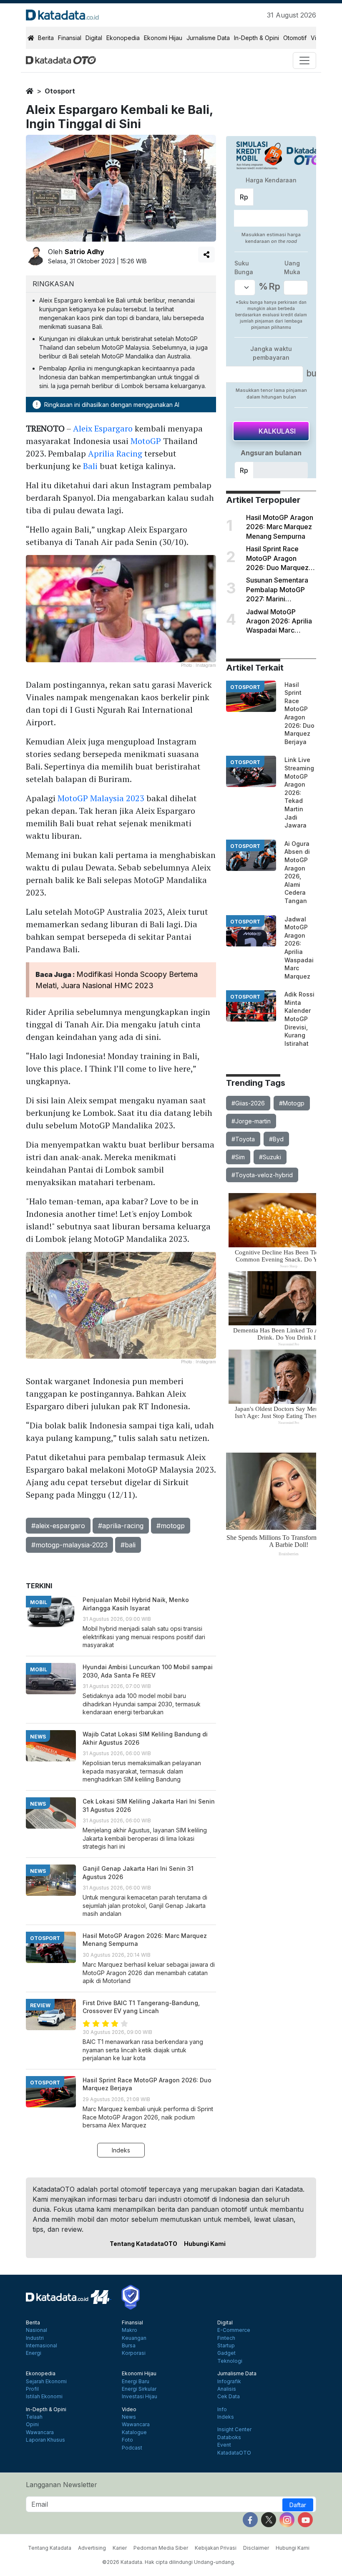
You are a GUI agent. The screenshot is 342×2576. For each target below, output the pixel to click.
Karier (120, 2548)
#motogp (171, 1526)
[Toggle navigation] (304, 61)
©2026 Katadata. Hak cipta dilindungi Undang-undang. (169, 2562)
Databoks (229, 2437)
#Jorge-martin (251, 1121)
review (40, 2005)
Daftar (298, 2505)
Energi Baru (136, 2382)
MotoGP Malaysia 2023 (101, 798)
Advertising (92, 2548)
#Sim (238, 1157)
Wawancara (40, 2432)
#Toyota (243, 1139)
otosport (60, 91)
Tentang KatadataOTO (143, 2244)
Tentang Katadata (50, 2548)
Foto (127, 2440)
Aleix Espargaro (103, 428)
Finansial (70, 38)
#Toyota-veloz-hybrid (262, 1175)
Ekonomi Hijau (163, 38)
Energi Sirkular (139, 2389)
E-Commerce (234, 2330)
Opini (32, 2425)
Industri (35, 2338)
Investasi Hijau (140, 2397)
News (129, 2417)
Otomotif (295, 38)
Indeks (121, 2150)
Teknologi (230, 2361)
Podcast (132, 2448)
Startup (226, 2346)
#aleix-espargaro (58, 1526)
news (38, 1737)
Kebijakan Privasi (216, 2548)
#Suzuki (270, 1157)
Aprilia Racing (115, 453)
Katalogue (134, 2432)
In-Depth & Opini (256, 38)
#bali (128, 1545)
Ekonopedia (123, 38)
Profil (32, 2389)
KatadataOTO (234, 2453)
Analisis (227, 2389)
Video (129, 2409)
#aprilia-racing (121, 1526)
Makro (130, 2330)
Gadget (226, 2353)
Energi (34, 2353)
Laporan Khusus (45, 2440)
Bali (90, 466)
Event (224, 2445)
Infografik (229, 2382)
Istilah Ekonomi (44, 2397)
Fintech (226, 2338)
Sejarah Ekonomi (46, 2382)
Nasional (36, 2330)
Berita (46, 38)
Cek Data (229, 2397)
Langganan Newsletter (62, 2485)
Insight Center (234, 2430)
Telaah (34, 2417)
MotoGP (146, 441)
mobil (39, 1602)
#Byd (276, 1139)
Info (222, 2409)
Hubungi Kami (205, 2244)
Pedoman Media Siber (161, 2548)
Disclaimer (256, 2548)
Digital (94, 38)
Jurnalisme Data (208, 38)
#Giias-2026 (248, 1103)
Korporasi (134, 2353)
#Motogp (292, 1103)
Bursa (129, 2346)
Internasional (41, 2346)
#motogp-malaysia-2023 (69, 1545)
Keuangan (134, 2338)
